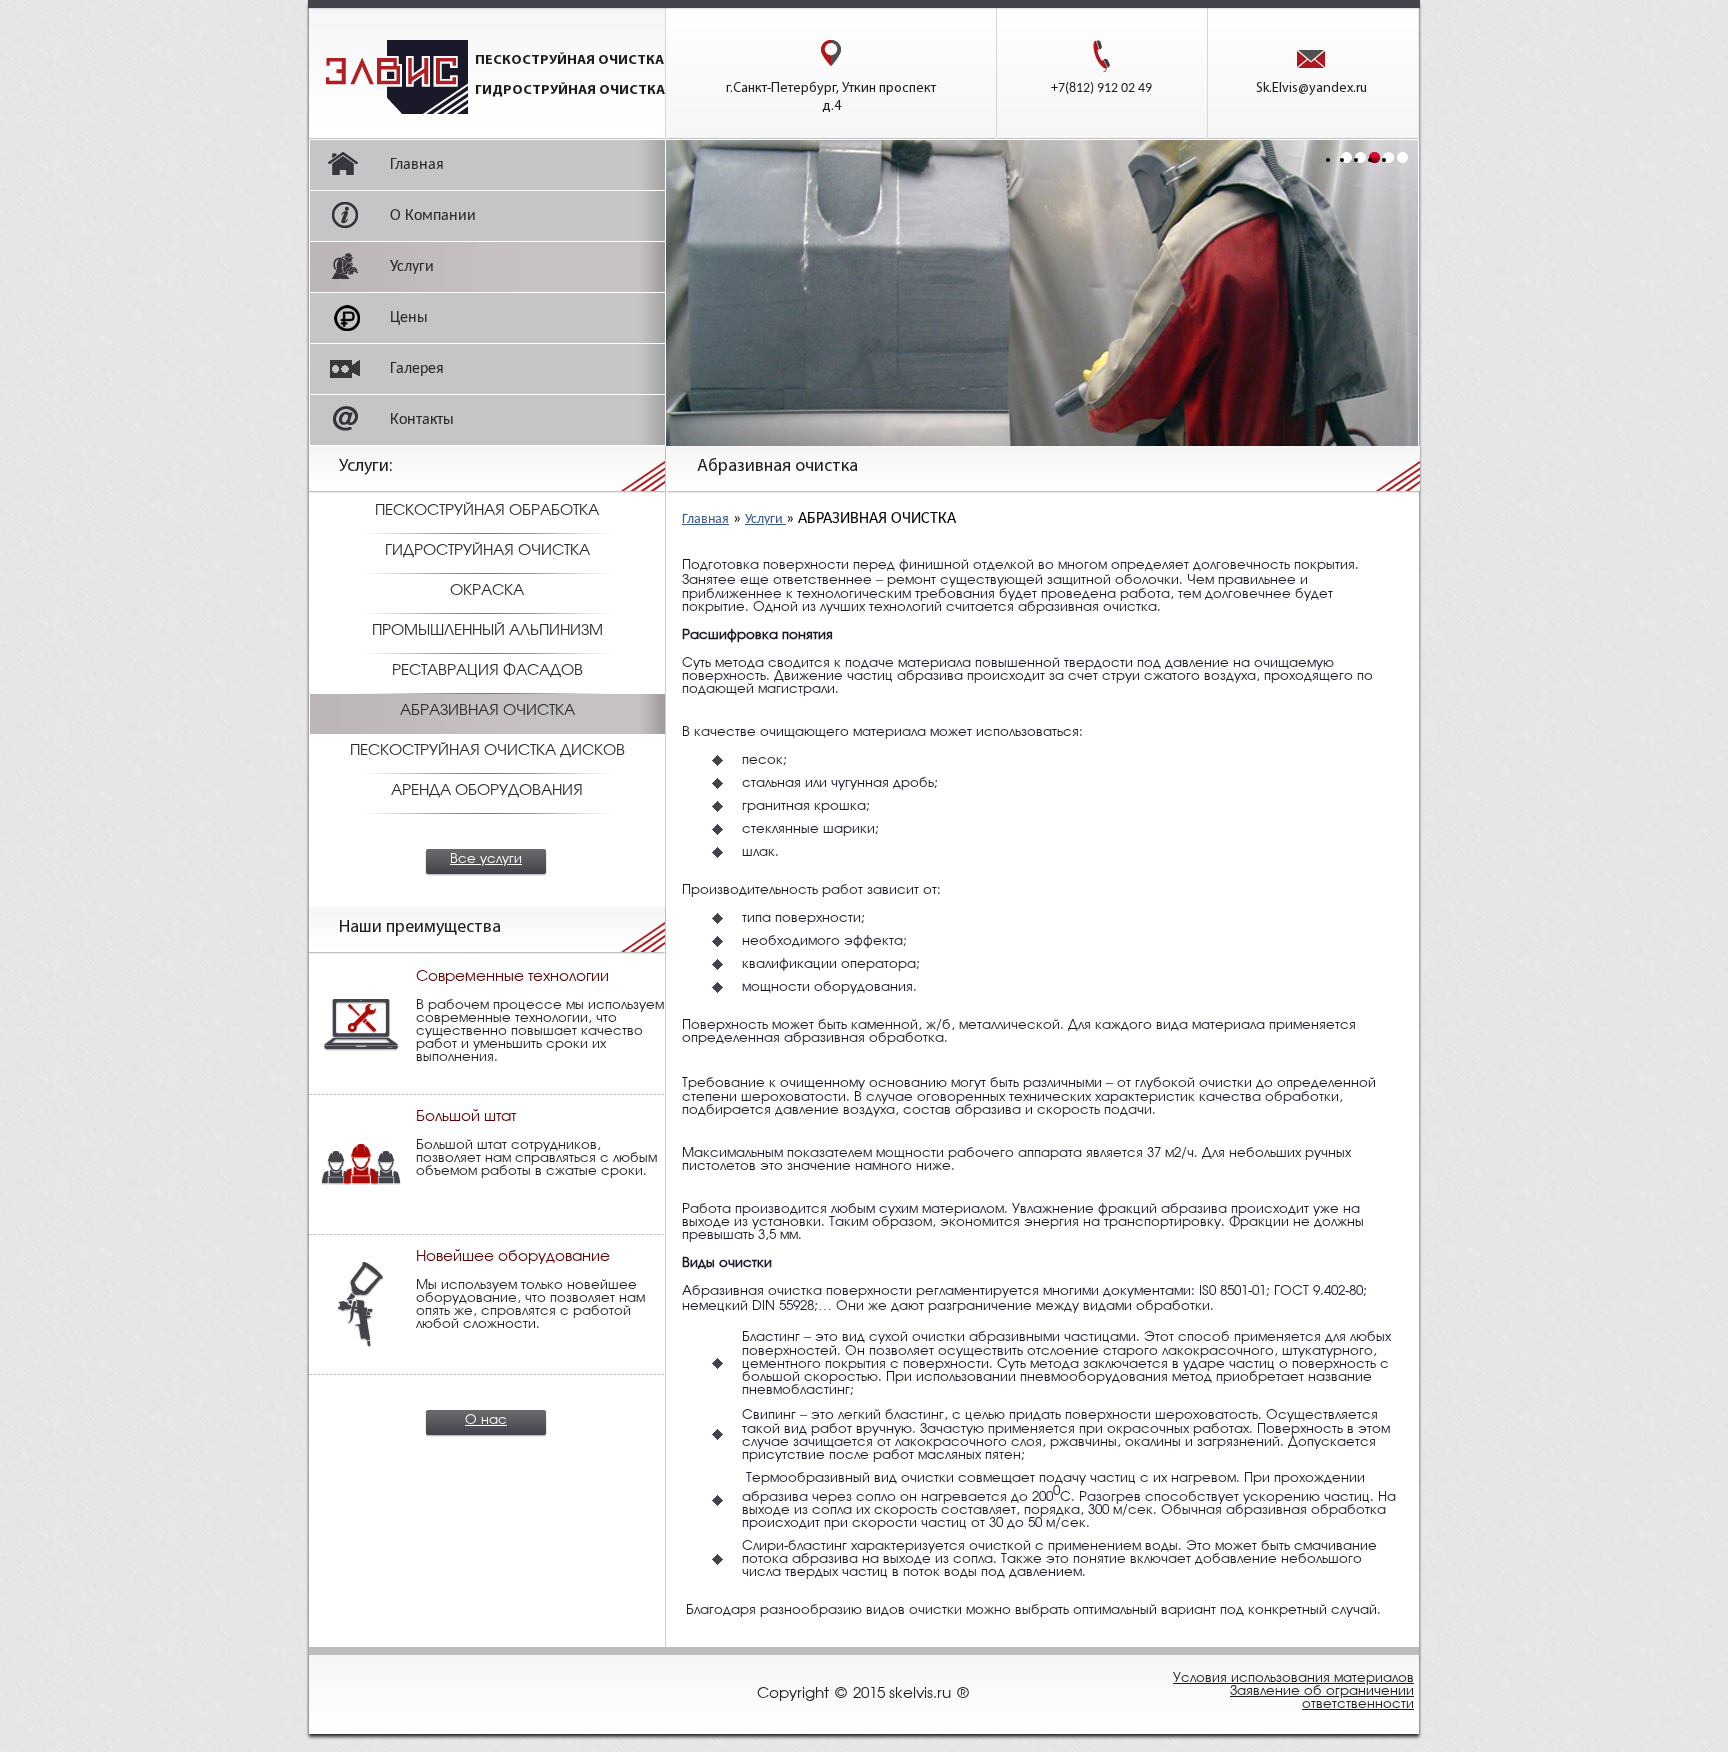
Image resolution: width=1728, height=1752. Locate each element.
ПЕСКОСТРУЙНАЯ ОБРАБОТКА (487, 511)
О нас (486, 1420)
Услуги (765, 519)
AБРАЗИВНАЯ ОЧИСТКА (487, 711)
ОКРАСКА (487, 591)
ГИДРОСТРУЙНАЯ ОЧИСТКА (487, 551)
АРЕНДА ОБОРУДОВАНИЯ (487, 791)
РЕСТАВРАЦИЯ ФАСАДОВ (487, 671)
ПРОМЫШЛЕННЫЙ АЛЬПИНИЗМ (487, 631)
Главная (705, 519)
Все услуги (486, 859)
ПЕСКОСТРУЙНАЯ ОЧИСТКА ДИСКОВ (487, 751)
